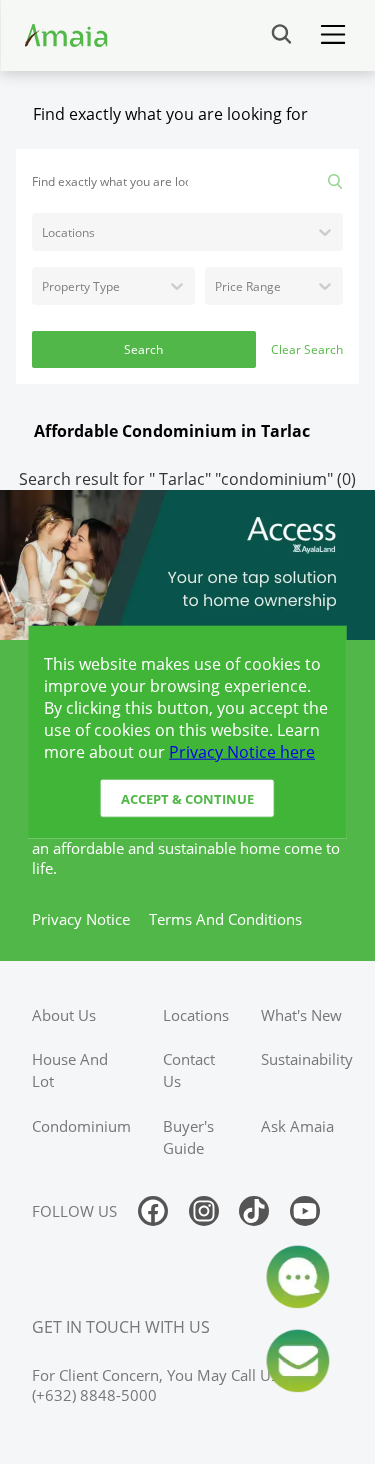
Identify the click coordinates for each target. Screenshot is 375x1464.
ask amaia (297, 1126)
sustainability (307, 1059)
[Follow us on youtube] (305, 1211)
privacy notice (81, 919)
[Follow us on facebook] (153, 1211)
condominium (81, 1126)
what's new (301, 1015)
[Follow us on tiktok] (254, 1211)
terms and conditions (225, 919)
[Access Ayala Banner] (187, 565)
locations (196, 1015)
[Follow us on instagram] (204, 1211)
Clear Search (307, 349)
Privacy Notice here (242, 752)
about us (64, 1015)
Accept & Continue (187, 798)
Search (143, 349)
